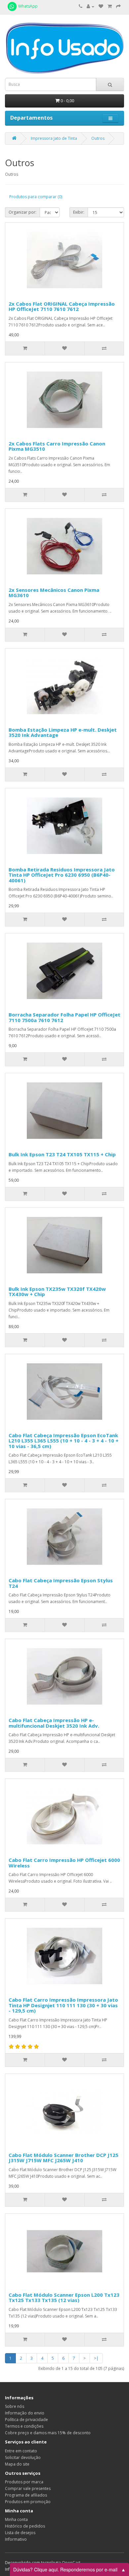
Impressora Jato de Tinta (54, 138)
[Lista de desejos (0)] (101, 6)
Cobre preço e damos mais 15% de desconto (48, 2433)
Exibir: (79, 212)
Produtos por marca (24, 2482)
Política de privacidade (26, 2420)
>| (96, 2358)
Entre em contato (21, 2451)
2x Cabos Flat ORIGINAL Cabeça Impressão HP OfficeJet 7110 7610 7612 (62, 306)
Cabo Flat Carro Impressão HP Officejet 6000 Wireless (64, 1863)
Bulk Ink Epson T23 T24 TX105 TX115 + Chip (62, 1154)
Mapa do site (17, 2464)
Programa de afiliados (26, 2495)
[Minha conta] (90, 6)
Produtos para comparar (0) (36, 197)
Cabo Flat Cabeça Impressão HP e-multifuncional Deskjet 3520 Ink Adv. (54, 1723)
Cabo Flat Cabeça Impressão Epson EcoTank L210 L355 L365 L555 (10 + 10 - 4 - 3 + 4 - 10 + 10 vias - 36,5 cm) (64, 1441)
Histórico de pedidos (25, 2526)
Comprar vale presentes (28, 2488)
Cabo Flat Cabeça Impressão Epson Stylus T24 (61, 1583)
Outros (98, 138)
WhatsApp (27, 6)
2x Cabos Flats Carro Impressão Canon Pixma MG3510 (57, 446)
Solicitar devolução (23, 2457)
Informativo (16, 2539)
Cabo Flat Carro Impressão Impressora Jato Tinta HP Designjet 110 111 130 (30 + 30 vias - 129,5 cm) (63, 2005)
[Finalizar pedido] (118, 6)
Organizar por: (22, 212)
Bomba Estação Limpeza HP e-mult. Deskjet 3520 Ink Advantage (63, 732)
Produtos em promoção (28, 2502)
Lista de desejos (20, 2533)
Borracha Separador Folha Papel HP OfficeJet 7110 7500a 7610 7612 (64, 1017)
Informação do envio (25, 2413)
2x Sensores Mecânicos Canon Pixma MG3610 (54, 593)
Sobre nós (15, 2406)
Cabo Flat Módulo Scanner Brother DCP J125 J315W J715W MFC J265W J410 (64, 2158)
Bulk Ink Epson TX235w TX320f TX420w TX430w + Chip (57, 1292)
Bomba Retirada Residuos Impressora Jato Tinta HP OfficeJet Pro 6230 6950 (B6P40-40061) (62, 875)
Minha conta (16, 2519)
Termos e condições (24, 2426)
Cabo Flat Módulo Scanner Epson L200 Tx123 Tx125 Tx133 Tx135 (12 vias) (64, 2298)
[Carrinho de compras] (110, 6)
